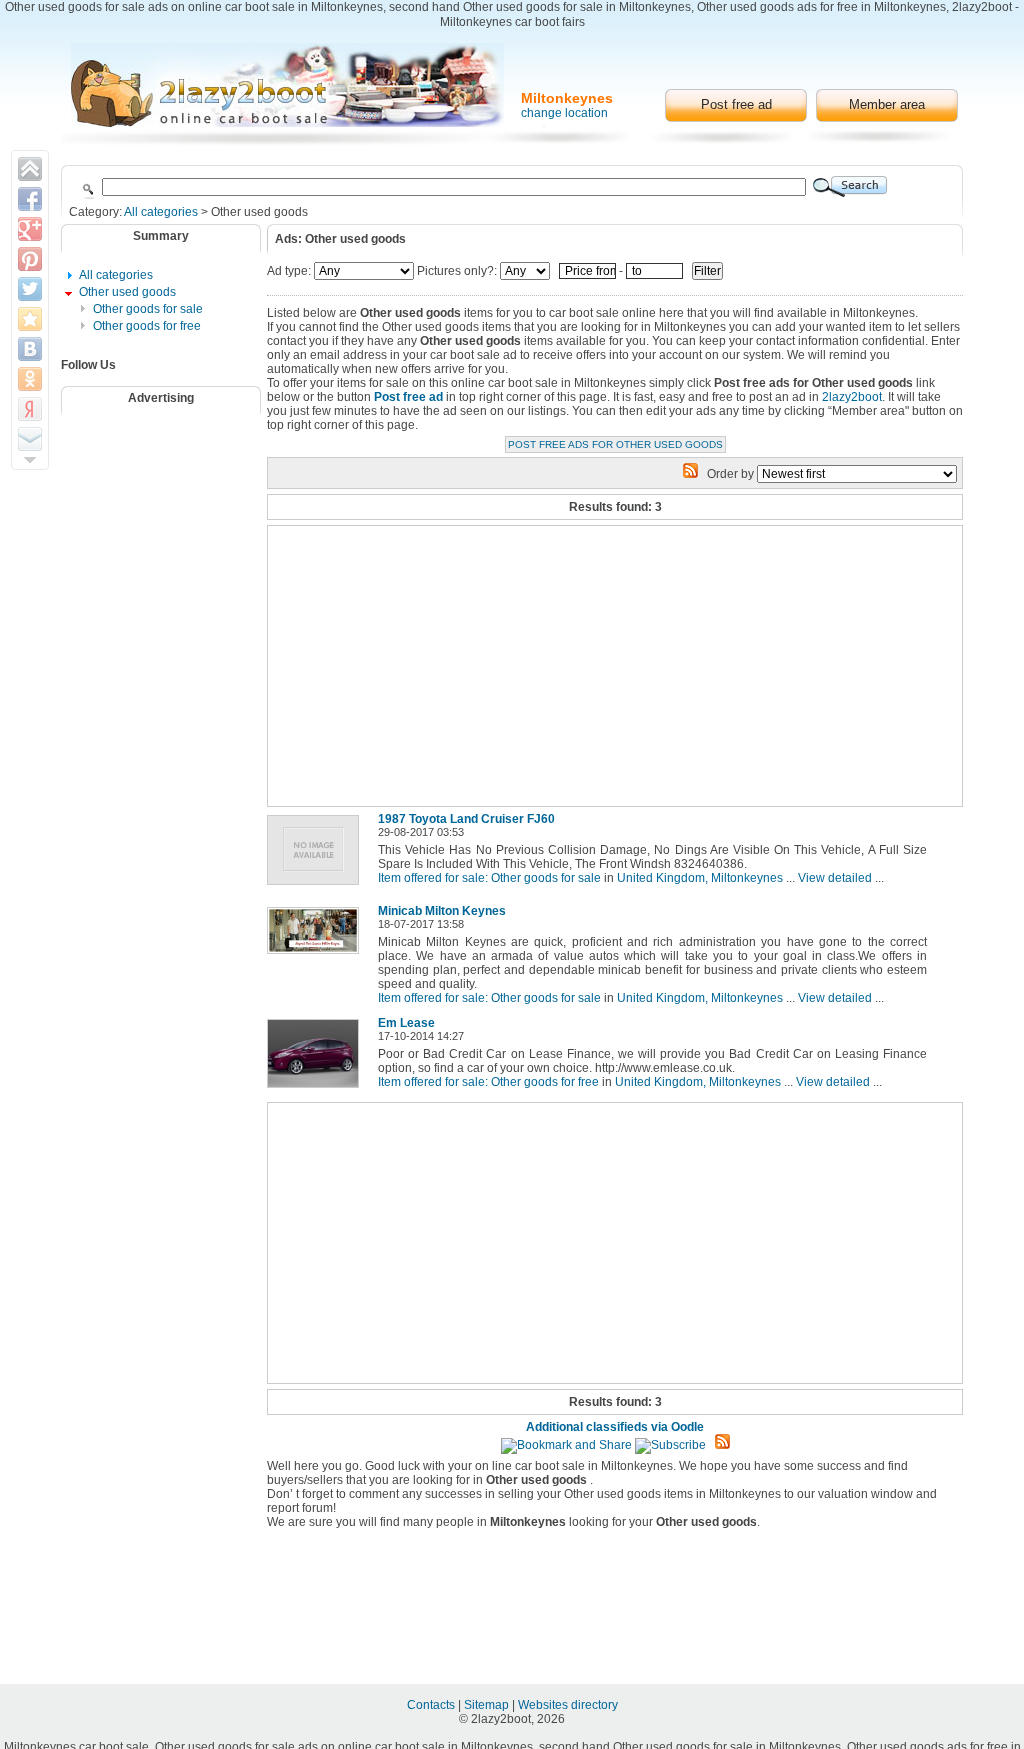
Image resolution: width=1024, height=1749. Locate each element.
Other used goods (127, 292)
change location (564, 113)
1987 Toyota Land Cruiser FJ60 (466, 819)
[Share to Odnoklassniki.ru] (30, 379)
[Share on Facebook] (30, 199)
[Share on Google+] (30, 229)
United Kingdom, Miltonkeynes (700, 878)
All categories (161, 212)
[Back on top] (30, 169)
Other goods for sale (148, 309)
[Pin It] (30, 259)
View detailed (835, 878)
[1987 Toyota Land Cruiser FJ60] (316, 886)
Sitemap (488, 1705)
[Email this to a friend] (30, 439)
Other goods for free (147, 326)
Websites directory (568, 1705)
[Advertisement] (174, 475)
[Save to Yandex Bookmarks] (30, 409)
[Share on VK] (30, 349)
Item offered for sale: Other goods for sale (489, 878)
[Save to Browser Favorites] (30, 319)
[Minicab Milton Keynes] (316, 955)
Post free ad (736, 104)
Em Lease (406, 1023)
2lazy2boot (852, 397)
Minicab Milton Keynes (442, 911)
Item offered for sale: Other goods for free (488, 1082)
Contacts (432, 1705)
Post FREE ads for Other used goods (615, 444)
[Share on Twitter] (30, 289)
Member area (887, 104)
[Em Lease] (316, 1089)
